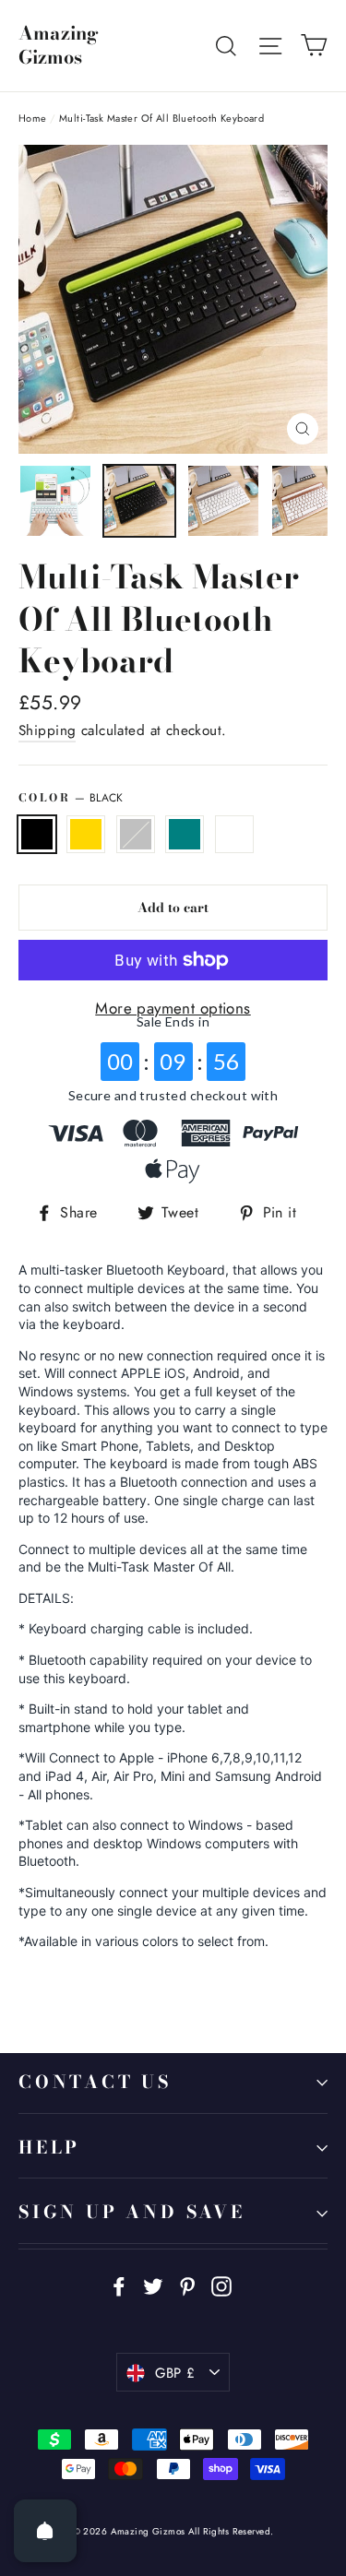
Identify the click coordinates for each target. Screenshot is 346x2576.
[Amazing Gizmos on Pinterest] (187, 2285)
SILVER (136, 835)
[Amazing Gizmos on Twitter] (153, 2285)
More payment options (173, 1008)
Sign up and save (132, 2212)
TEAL (185, 835)
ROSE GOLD (86, 835)
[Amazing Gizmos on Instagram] (221, 2285)
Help (49, 2148)
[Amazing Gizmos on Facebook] (119, 2285)
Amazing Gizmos (59, 45)
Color (71, 798)
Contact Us (95, 2082)
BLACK (37, 835)
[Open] (45, 2531)
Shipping (47, 730)
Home (33, 118)
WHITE (234, 835)
